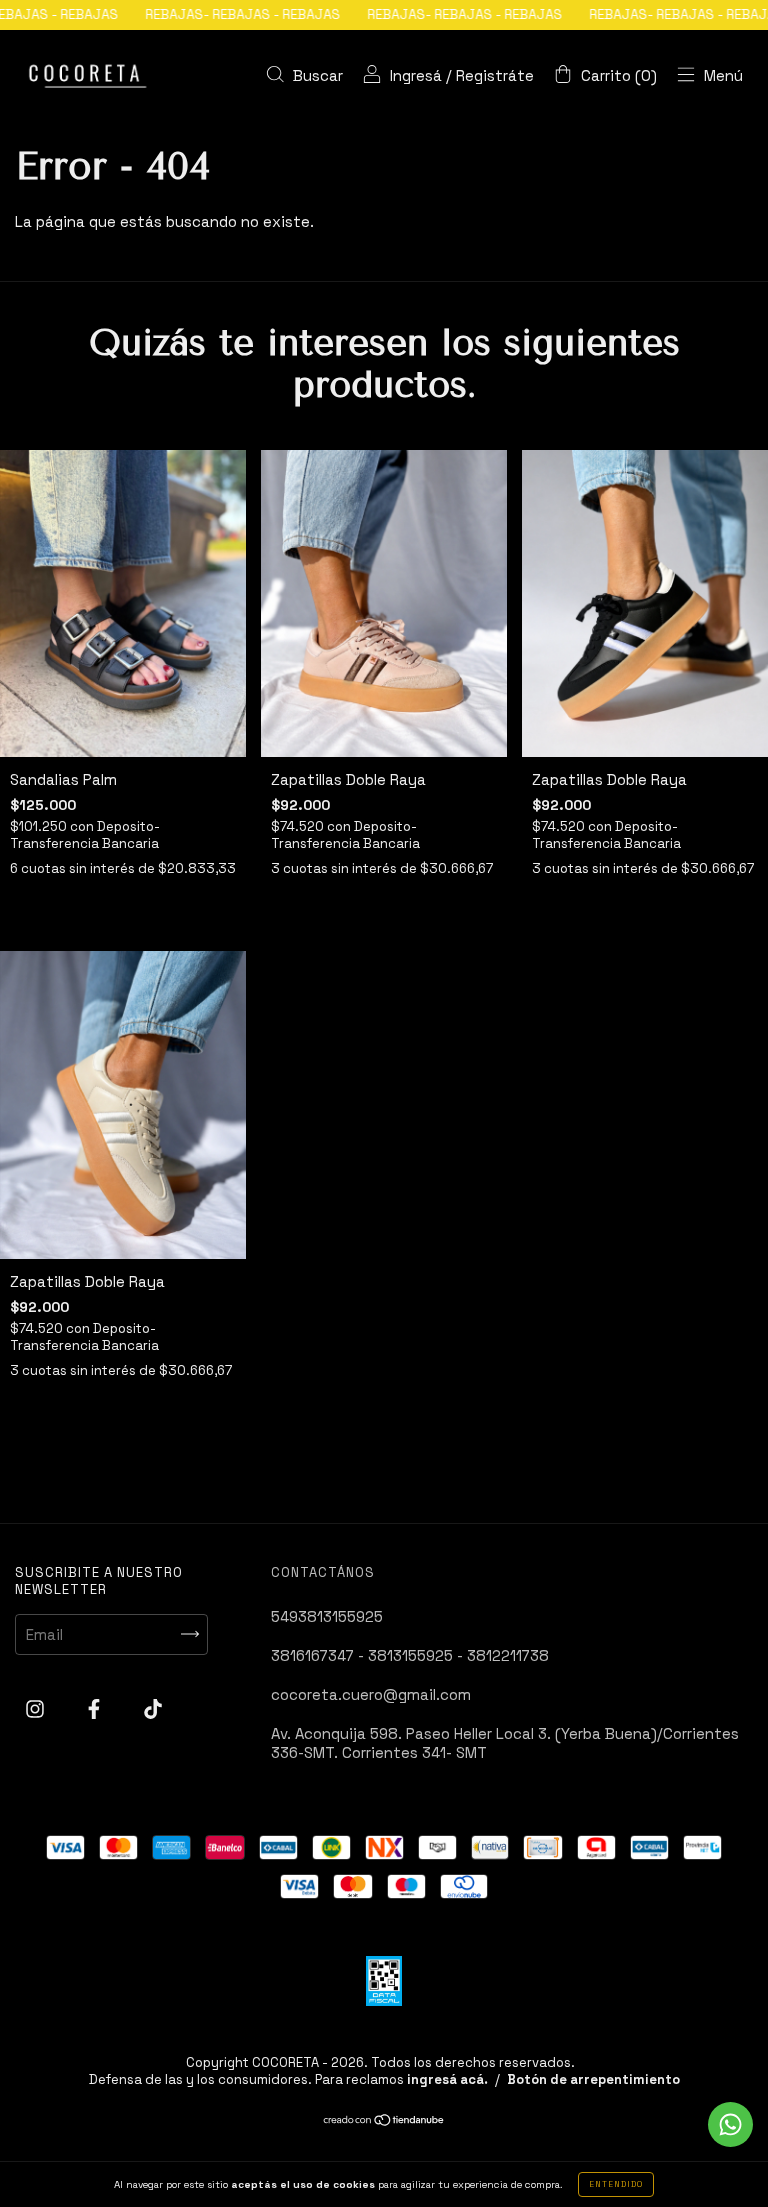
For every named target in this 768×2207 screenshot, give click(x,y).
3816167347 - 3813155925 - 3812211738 (410, 1655)
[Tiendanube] (384, 2121)
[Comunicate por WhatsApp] (730, 2124)
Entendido (616, 2184)
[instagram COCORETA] (37, 1708)
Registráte (495, 75)
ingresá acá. (447, 2079)
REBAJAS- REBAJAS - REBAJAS (191, 14)
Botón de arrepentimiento (593, 2079)
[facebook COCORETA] (96, 1708)
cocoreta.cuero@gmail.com (371, 1694)
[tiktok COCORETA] (153, 1708)
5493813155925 (327, 1616)
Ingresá (416, 75)
